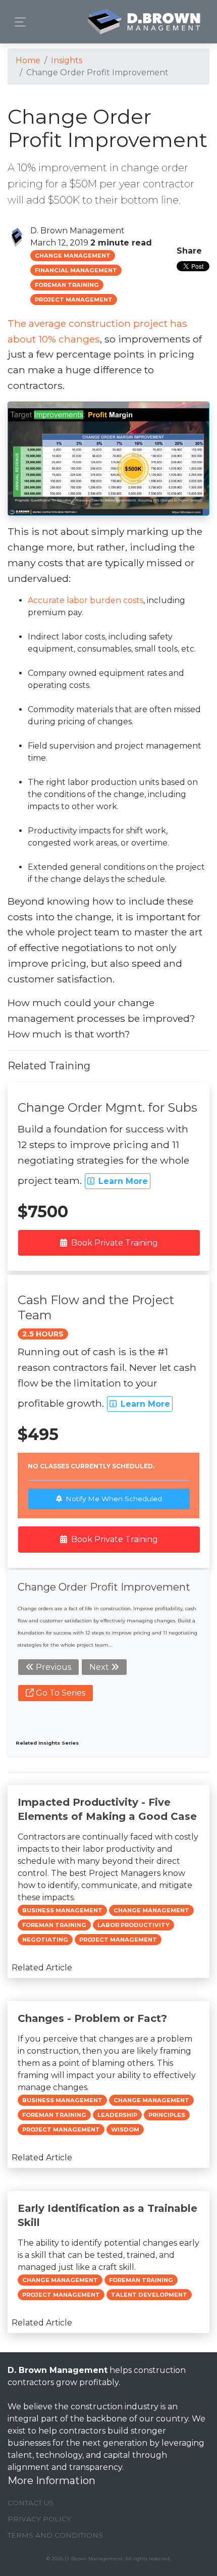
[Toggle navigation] (17, 22)
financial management (76, 270)
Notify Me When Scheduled (114, 1499)
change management (73, 256)
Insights (67, 60)
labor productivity (133, 1925)
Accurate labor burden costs (86, 600)
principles (167, 2115)
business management (62, 1910)
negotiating (45, 1940)
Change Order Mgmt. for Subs (107, 1107)
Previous (52, 1667)
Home (28, 60)
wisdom (125, 2129)
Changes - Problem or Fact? (92, 2018)
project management (74, 300)
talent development (149, 2295)
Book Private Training (115, 1243)
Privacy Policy (39, 2519)
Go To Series (60, 1693)
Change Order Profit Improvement (104, 1587)
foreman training (67, 285)
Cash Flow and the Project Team (96, 1307)
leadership (117, 2115)
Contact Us (31, 2503)
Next (100, 1667)
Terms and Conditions (55, 2535)
